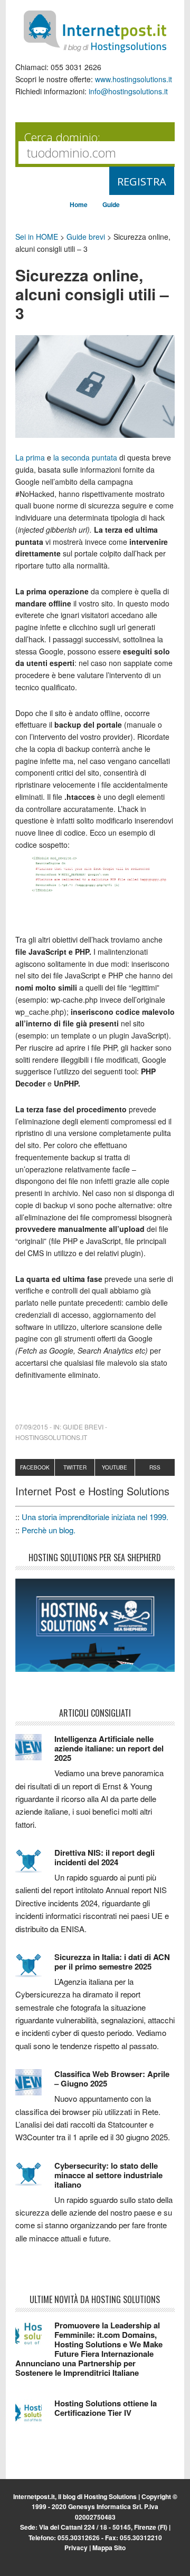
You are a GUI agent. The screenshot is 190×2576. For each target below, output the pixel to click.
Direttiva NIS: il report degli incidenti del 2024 (104, 1857)
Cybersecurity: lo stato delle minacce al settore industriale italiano (108, 2175)
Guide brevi (86, 237)
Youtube (115, 1467)
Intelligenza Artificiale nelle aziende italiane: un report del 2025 (109, 1748)
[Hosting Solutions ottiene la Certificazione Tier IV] (35, 2416)
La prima (31, 457)
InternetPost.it (95, 32)
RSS (155, 1467)
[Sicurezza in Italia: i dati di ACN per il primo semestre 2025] (35, 1970)
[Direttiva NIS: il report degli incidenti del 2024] (35, 1866)
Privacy (76, 2548)
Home (79, 204)
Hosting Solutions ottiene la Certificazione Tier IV (106, 2408)
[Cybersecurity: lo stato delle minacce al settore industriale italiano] (35, 2179)
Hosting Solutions (110, 2496)
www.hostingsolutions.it (134, 79)
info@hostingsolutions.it (128, 91)
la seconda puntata (86, 457)
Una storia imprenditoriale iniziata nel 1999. (95, 1517)
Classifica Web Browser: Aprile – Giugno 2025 (112, 2079)
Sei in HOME (37, 237)
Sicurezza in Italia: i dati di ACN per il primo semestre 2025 (112, 1962)
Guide (111, 204)
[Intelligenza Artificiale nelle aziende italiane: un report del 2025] (35, 1752)
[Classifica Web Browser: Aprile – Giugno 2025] (35, 2087)
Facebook (35, 1467)
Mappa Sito (109, 2548)
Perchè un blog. (49, 1530)
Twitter (75, 1467)
